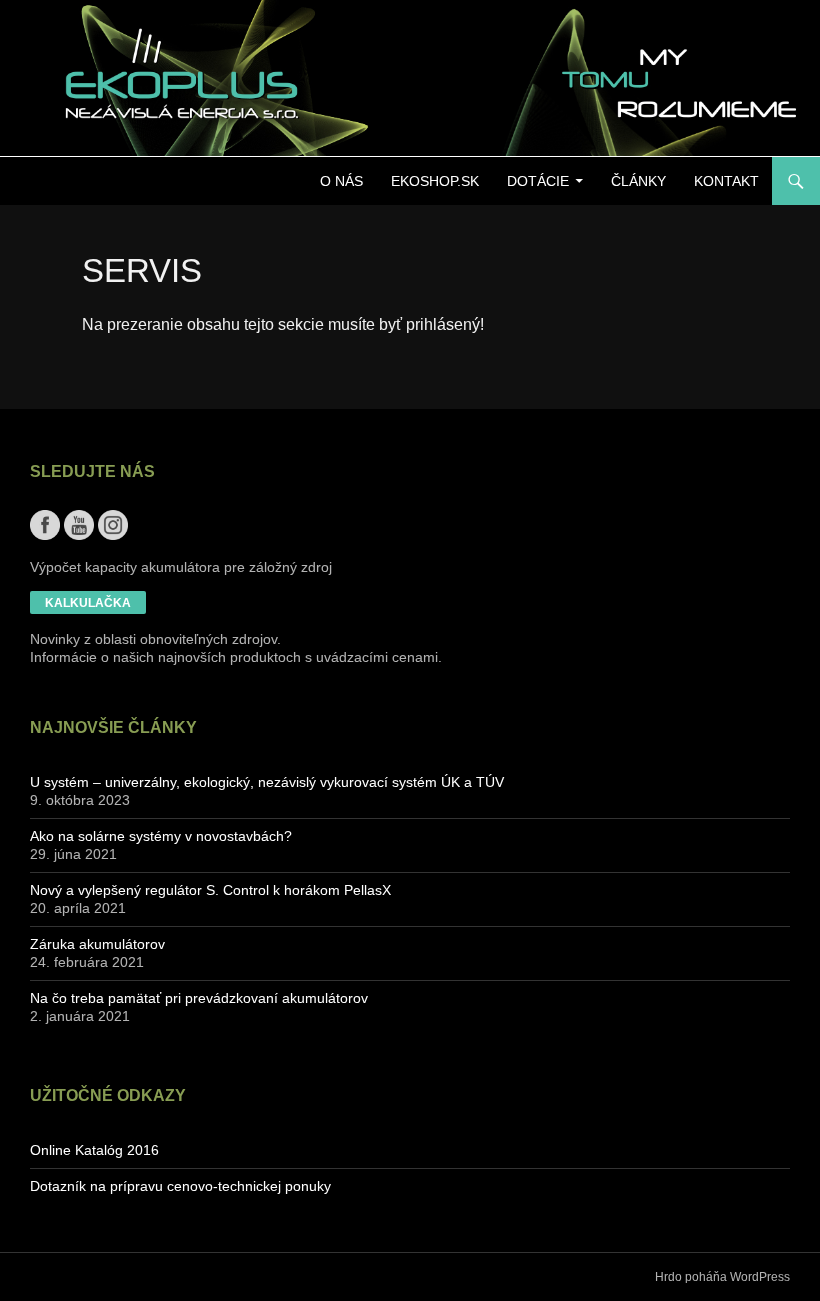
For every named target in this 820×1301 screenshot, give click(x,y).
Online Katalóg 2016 (94, 1150)
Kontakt (726, 181)
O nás (341, 181)
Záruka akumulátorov (97, 944)
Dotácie (538, 181)
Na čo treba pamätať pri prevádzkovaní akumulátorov (199, 998)
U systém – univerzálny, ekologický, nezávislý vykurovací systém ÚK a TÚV (267, 782)
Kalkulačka (88, 603)
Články (638, 181)
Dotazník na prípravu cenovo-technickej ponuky (180, 1186)
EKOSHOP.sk (435, 181)
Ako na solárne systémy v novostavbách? (161, 836)
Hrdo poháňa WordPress (722, 1277)
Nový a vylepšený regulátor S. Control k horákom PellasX (210, 890)
